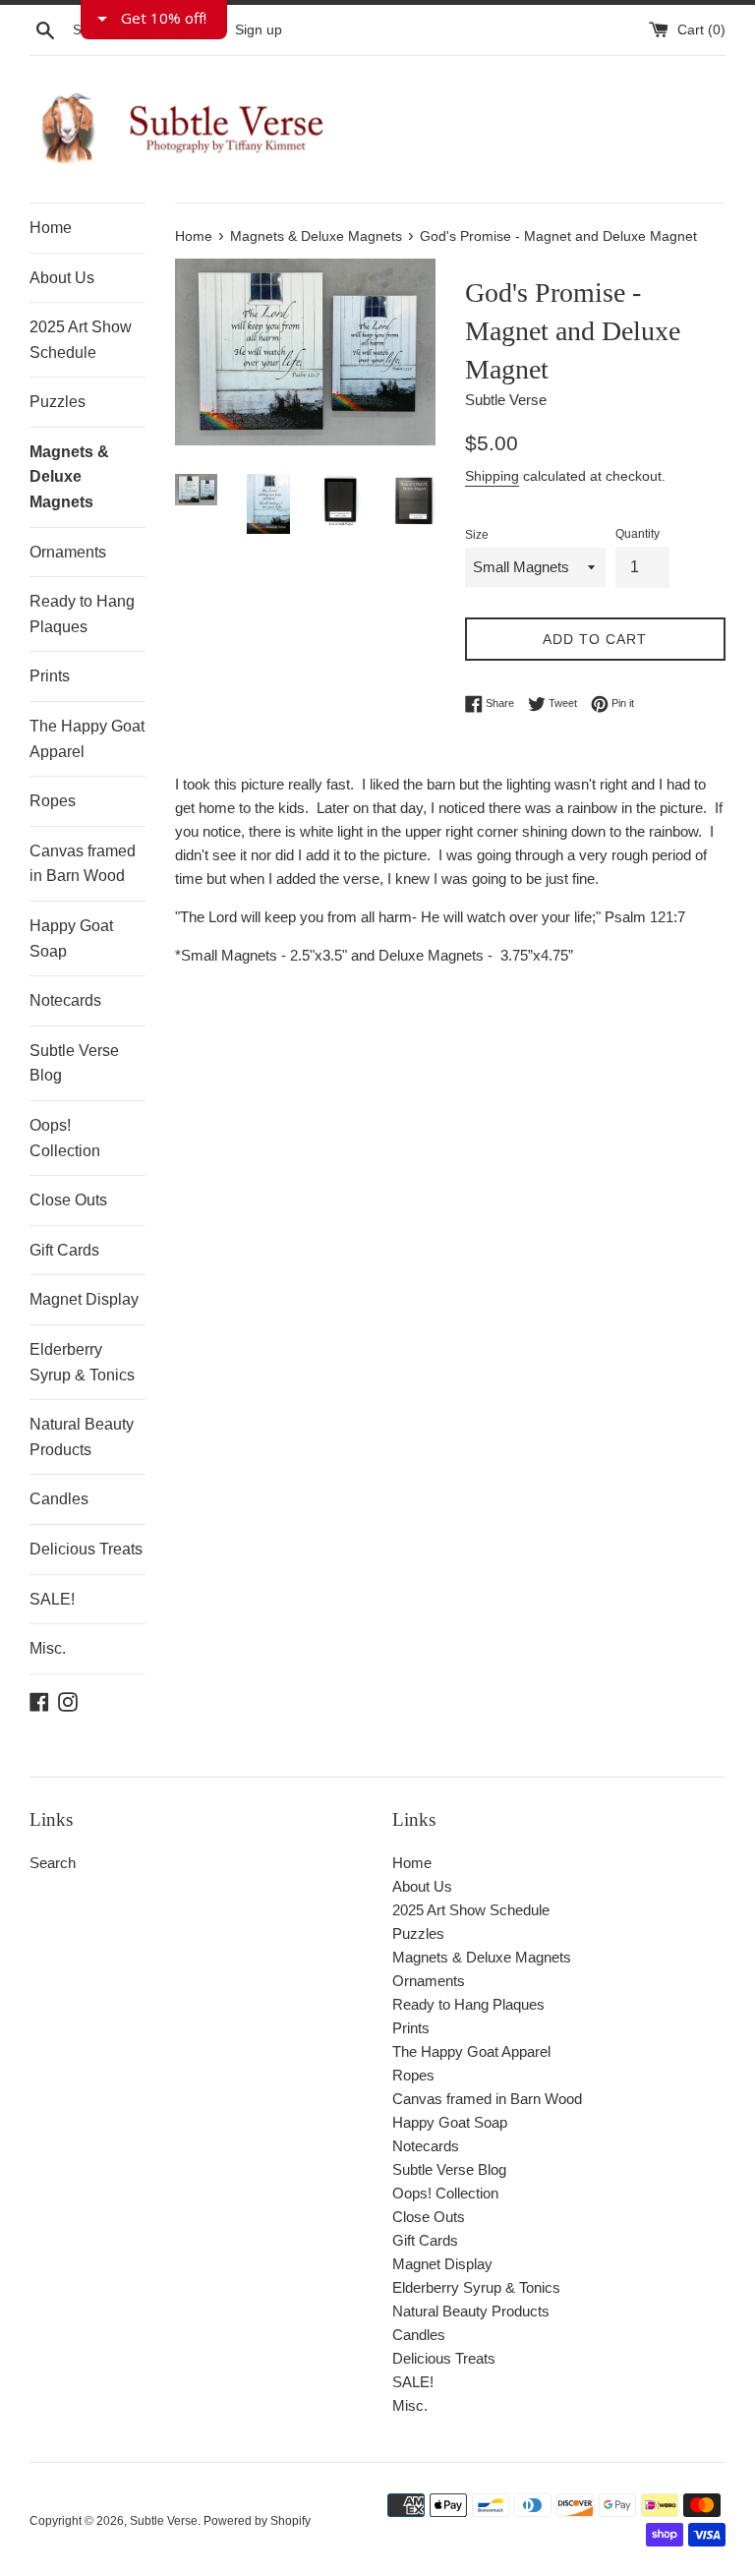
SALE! (52, 1599)
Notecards (65, 1000)
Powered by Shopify (257, 2521)
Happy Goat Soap (71, 938)
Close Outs (68, 1200)
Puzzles (58, 402)
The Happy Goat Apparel (87, 739)
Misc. (48, 1648)
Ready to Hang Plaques (82, 614)
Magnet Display (84, 1299)
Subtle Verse (164, 2521)
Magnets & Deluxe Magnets (69, 477)
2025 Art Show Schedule (81, 340)
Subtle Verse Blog (74, 1063)
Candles (59, 1499)
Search (53, 1863)
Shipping (492, 476)
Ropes (53, 801)
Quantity (638, 534)
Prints (50, 676)
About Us (62, 278)
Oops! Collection (65, 1138)
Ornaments (68, 552)
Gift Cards (64, 1250)
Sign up (259, 30)
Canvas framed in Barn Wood (83, 864)
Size (477, 535)
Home (51, 228)
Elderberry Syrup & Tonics (82, 1362)
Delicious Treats (86, 1549)
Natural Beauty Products (82, 1437)
